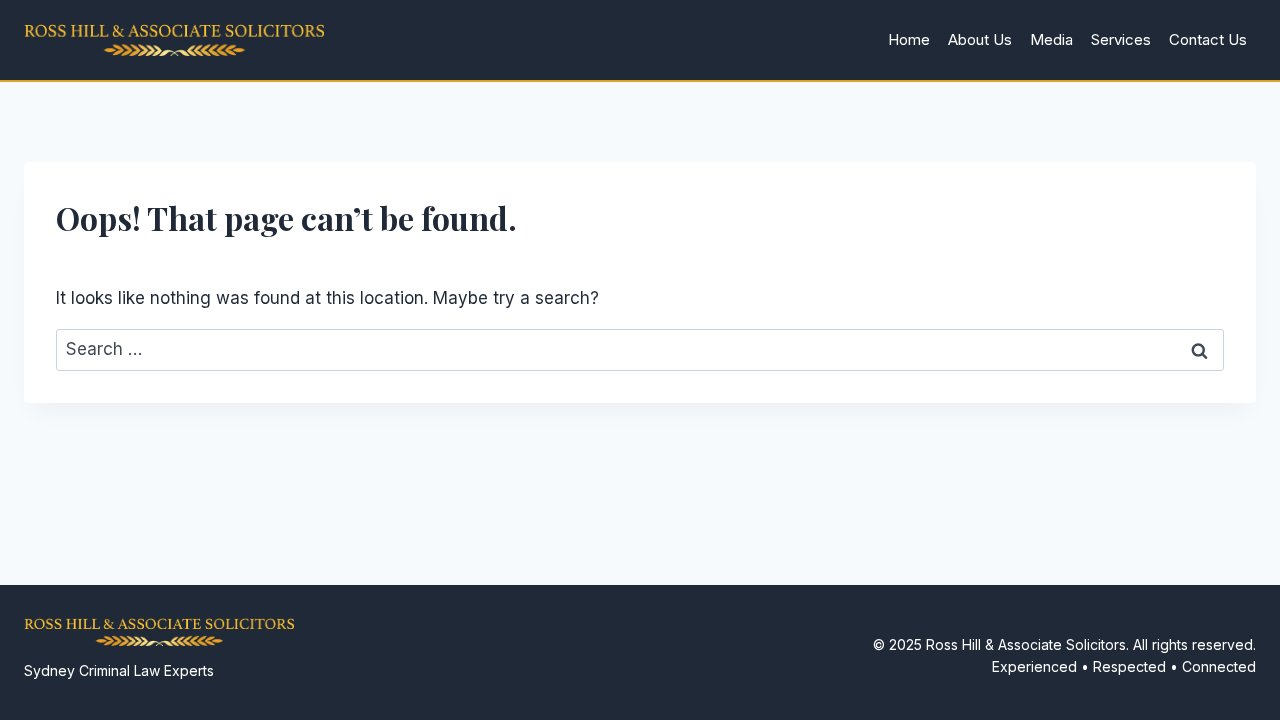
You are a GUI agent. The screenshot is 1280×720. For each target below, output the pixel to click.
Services (1121, 39)
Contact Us (1208, 39)
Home (909, 39)
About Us (980, 39)
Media (1051, 39)
